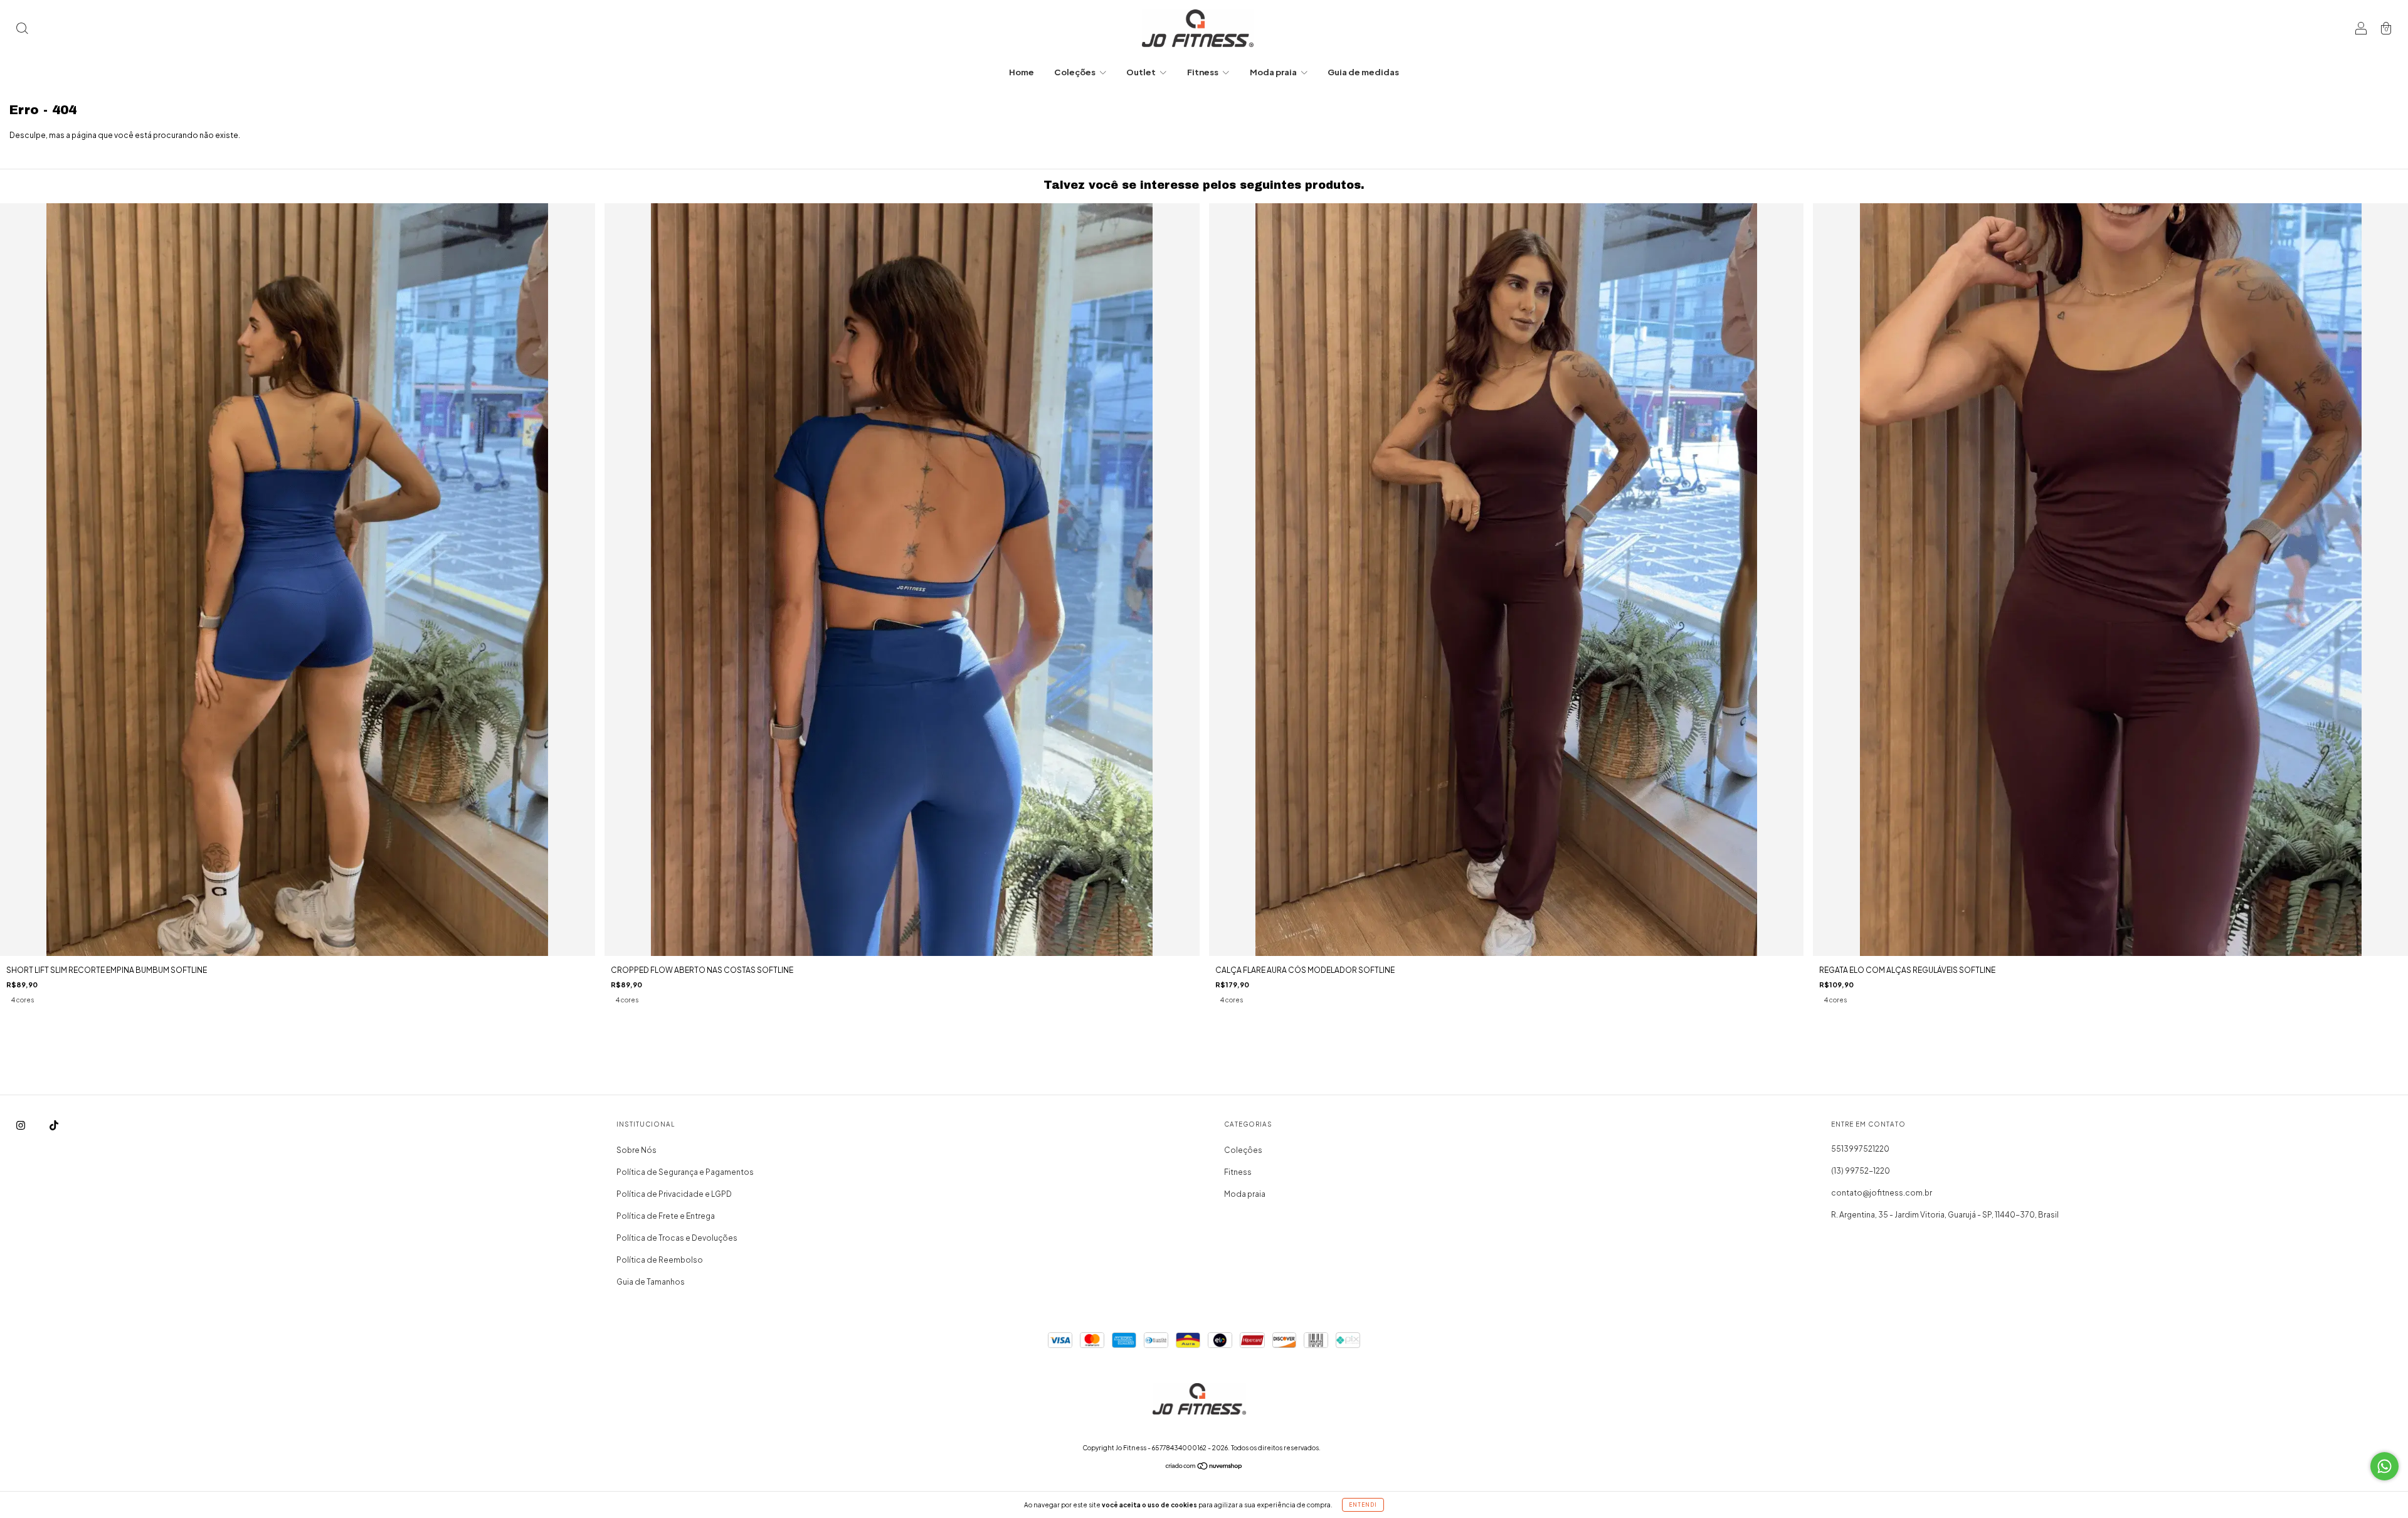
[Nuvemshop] (1204, 1468)
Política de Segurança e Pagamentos (685, 1172)
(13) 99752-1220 (1861, 1171)
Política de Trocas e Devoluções (677, 1238)
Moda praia (1274, 72)
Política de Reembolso (660, 1260)
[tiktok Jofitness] (54, 1125)
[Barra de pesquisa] (22, 30)
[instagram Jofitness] (21, 1125)
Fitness (1203, 72)
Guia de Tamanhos (651, 1282)
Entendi (1363, 1505)
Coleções (1075, 72)
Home (1022, 72)
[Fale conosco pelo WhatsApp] (2384, 1466)
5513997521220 (1860, 1149)
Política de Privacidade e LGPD (674, 1194)
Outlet (1142, 72)
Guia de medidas (1363, 72)
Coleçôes (1243, 1150)
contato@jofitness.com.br (1882, 1193)
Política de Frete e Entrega (666, 1216)
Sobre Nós (636, 1150)
